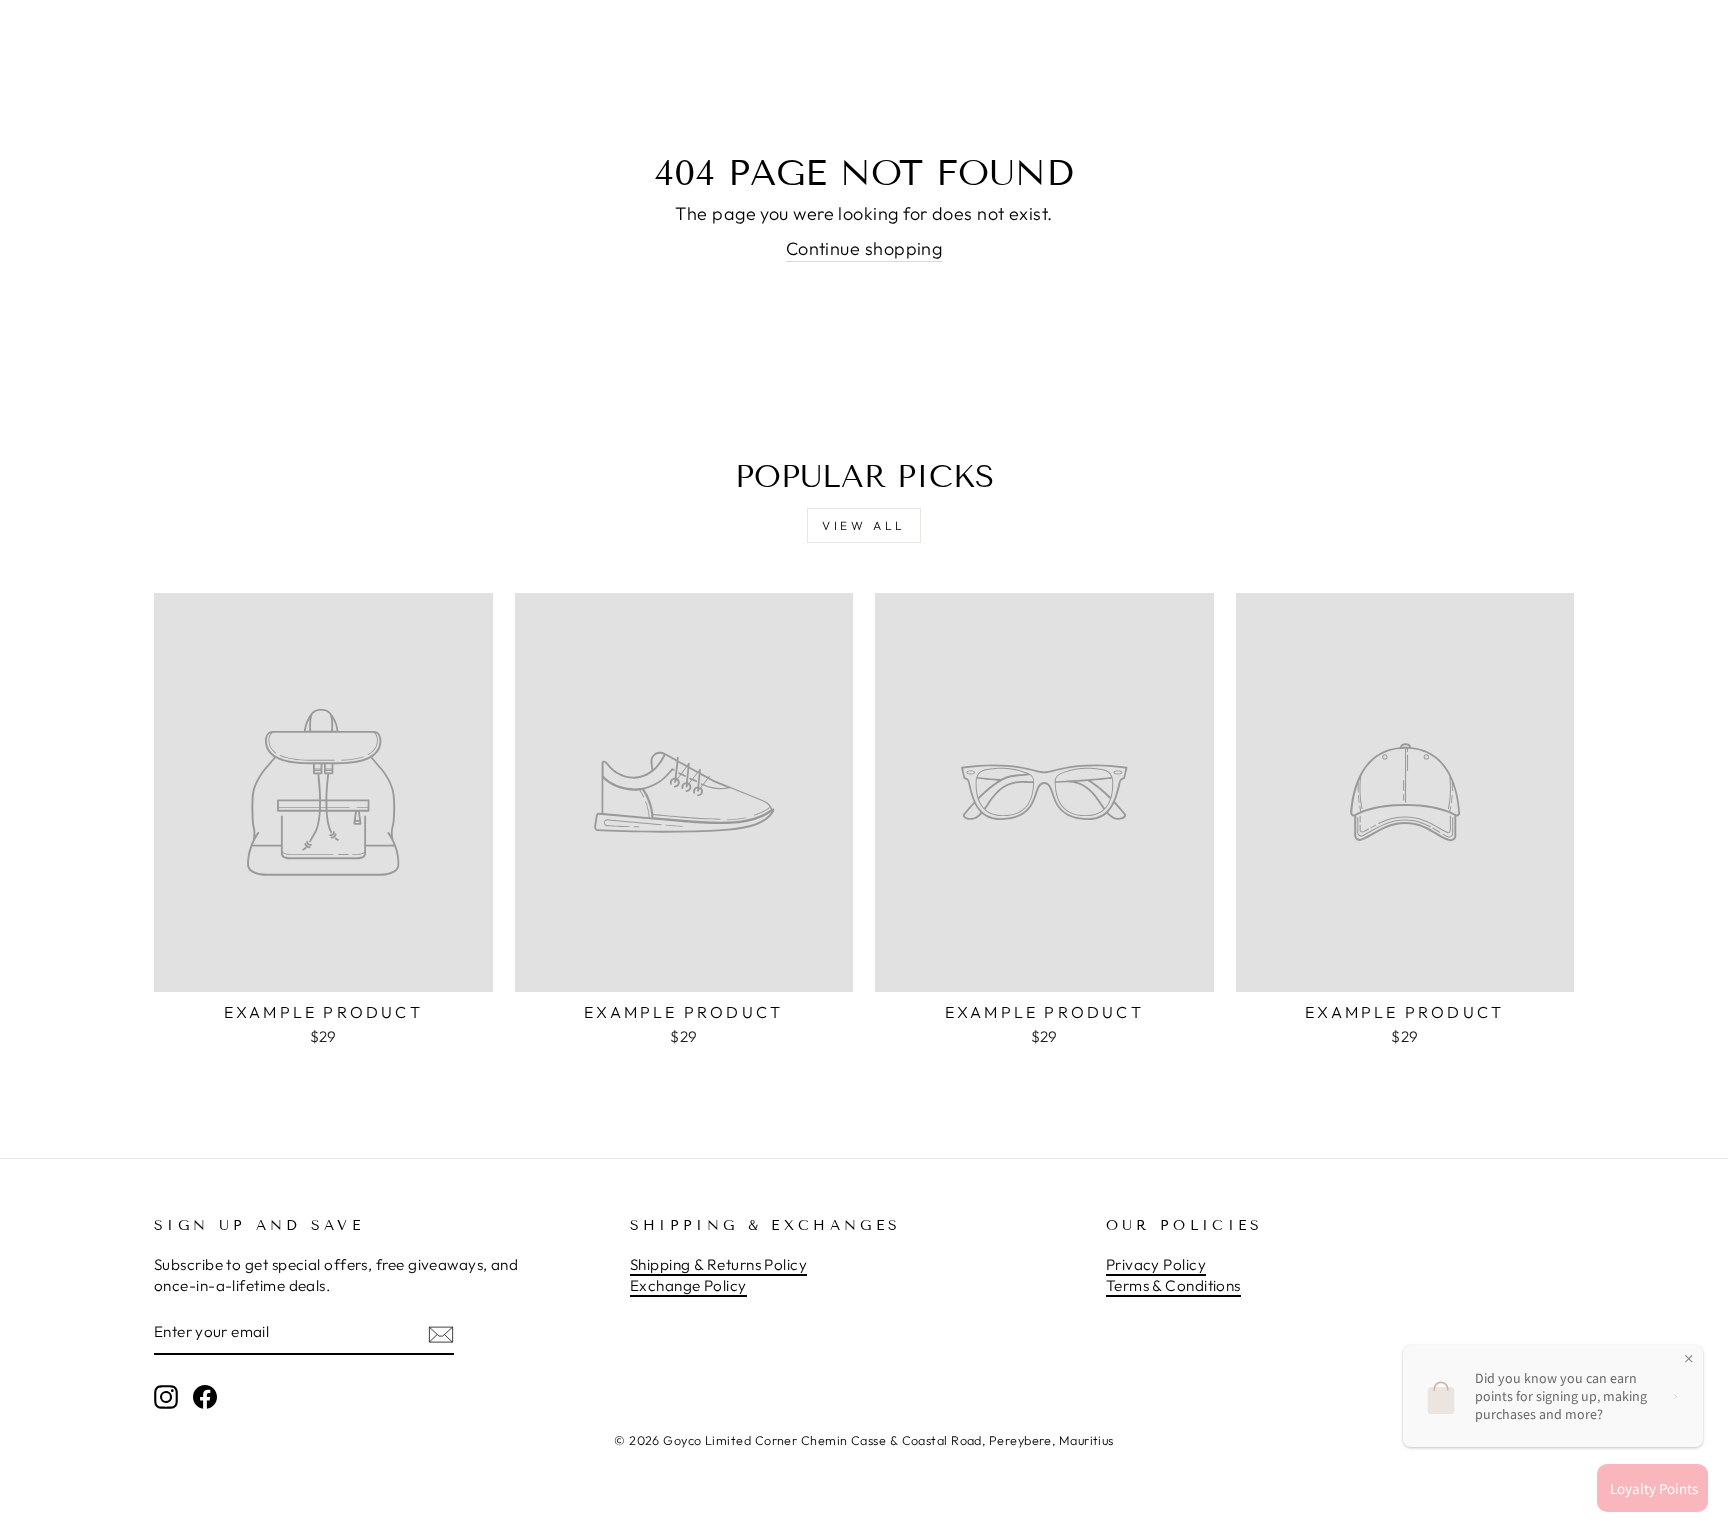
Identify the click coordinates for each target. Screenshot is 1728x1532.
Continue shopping (864, 248)
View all (864, 525)
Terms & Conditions (1173, 1285)
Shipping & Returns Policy (718, 1264)
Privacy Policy (1156, 1264)
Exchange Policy (688, 1285)
